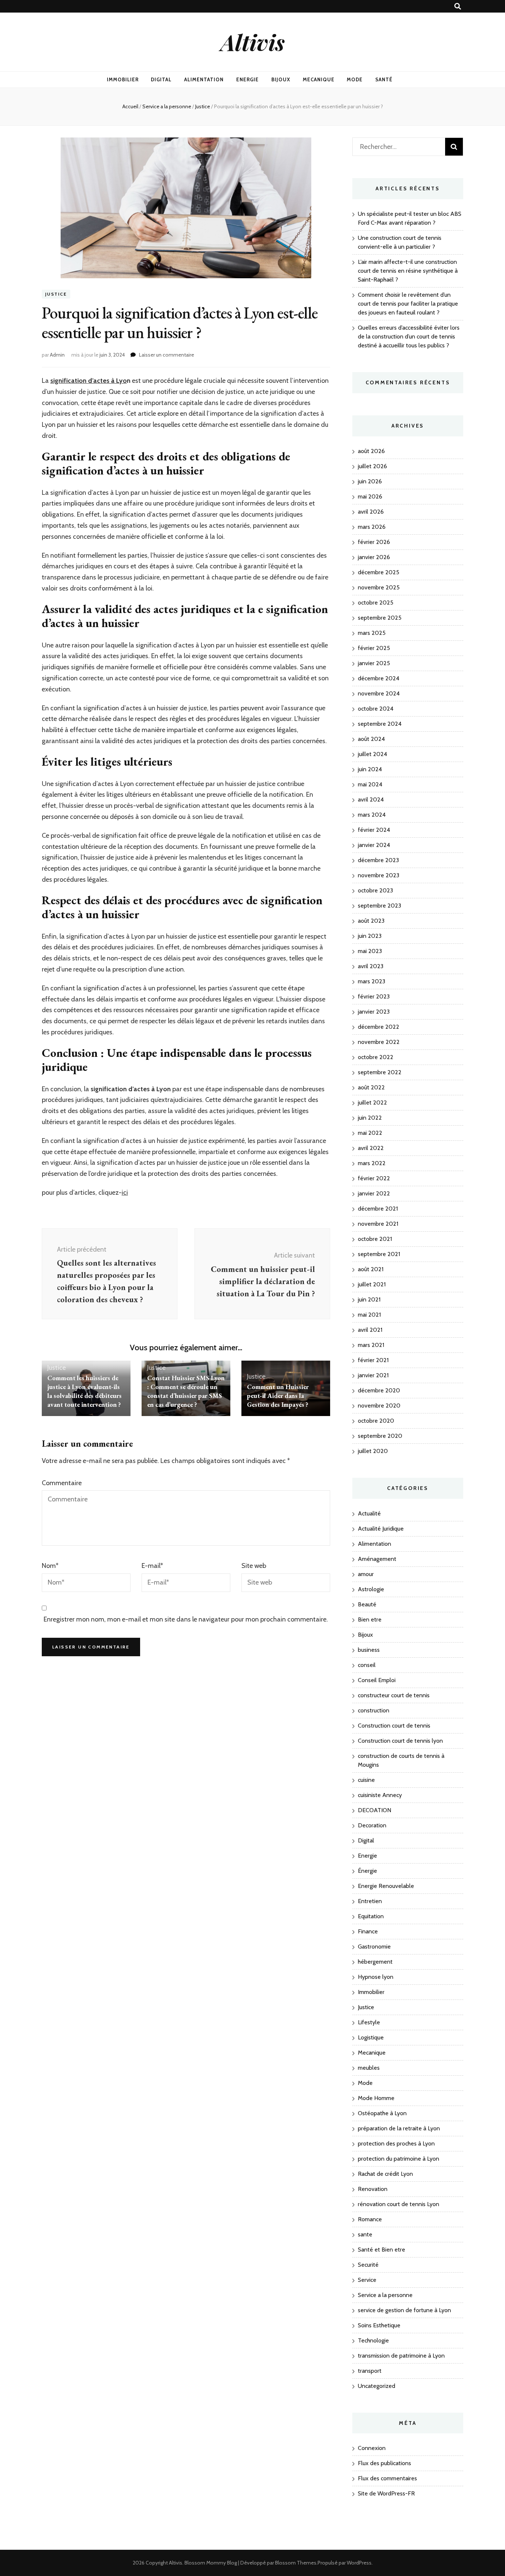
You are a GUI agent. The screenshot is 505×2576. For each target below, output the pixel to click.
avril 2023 (371, 966)
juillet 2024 (372, 754)
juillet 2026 (372, 466)
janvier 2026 (374, 557)
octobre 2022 (376, 1057)
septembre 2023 (379, 906)
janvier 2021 (373, 1375)
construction (374, 1710)
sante (365, 2234)
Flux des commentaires (387, 2478)
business (369, 1650)
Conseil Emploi (377, 1680)
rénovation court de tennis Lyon (399, 2204)
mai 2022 (370, 1133)
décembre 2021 (378, 1209)
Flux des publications (384, 2463)
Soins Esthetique (379, 2325)
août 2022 (371, 1087)
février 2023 (374, 996)
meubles (369, 2068)
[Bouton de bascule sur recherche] (458, 6)
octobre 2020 (376, 1421)
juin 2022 (370, 1118)
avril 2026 (371, 512)
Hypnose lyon (376, 1977)
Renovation (373, 2189)
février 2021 (373, 1360)
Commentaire (62, 1483)
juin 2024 (370, 769)
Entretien (370, 1901)
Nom (50, 1566)
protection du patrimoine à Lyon (399, 2159)
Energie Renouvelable (386, 1886)
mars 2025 (372, 633)
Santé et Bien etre (382, 2250)
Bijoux (281, 79)
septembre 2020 (380, 1436)
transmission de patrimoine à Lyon (401, 2356)
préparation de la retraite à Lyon (399, 2128)
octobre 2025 (376, 603)
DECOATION (374, 1810)
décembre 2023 (378, 860)
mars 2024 (372, 815)
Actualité (369, 1513)
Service (367, 2280)
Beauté (367, 1604)
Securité (368, 2265)
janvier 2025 (374, 663)
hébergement (375, 1962)
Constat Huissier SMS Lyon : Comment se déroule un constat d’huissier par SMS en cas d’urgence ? (186, 1391)
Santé (384, 79)
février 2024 (374, 830)
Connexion (372, 2448)
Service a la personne (385, 2295)
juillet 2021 (372, 1284)
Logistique (371, 2037)
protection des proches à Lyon (396, 2143)
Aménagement (377, 1559)
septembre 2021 (379, 1254)
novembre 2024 (379, 693)
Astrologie (371, 1589)
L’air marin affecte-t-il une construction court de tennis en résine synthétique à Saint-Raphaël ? (408, 271)
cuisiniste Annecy (380, 1795)
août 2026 (371, 451)
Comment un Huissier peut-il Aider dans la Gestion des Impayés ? (278, 1396)
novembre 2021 (378, 1224)
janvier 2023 (374, 1012)
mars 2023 (372, 981)
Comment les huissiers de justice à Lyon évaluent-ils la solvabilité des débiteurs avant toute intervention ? (84, 1391)
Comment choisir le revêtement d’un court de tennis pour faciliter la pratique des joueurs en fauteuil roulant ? (408, 304)
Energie (248, 79)
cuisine (366, 1780)
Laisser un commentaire (167, 355)
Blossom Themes (296, 2563)
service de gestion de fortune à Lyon (404, 2310)
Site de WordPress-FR (386, 2493)
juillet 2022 (372, 1102)
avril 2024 (371, 799)
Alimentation (204, 79)
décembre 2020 (379, 1390)
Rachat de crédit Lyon (385, 2174)
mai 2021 (369, 1315)
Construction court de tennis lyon (400, 1741)
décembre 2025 (379, 572)
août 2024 (371, 739)
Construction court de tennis (394, 1726)
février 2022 (374, 1178)
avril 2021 (370, 1330)
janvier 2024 (374, 845)
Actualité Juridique (381, 1529)
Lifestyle (369, 2022)
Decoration (372, 1825)
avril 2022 (371, 1148)
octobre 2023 (375, 890)
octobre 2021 (375, 1239)
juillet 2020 (373, 1451)
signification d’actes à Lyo (89, 381)
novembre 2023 (379, 875)
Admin (57, 355)
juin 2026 (370, 481)
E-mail (152, 1566)
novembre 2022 (379, 1042)
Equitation (371, 1916)
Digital (161, 79)
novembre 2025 (379, 587)
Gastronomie (374, 1947)
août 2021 (371, 1269)
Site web (254, 1566)
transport (370, 2371)
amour (366, 1574)
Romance (370, 2219)
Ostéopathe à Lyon (382, 2113)
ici (125, 1192)
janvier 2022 (374, 1193)
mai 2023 (370, 951)
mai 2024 (370, 784)
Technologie (373, 2340)
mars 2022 (372, 1163)
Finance (368, 1931)
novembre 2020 (379, 1406)
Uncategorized (377, 2386)
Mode (355, 79)
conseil (367, 1665)
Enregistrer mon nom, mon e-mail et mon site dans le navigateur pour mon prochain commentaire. (186, 1619)
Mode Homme (376, 2098)
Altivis (253, 42)
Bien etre (370, 1619)
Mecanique (319, 79)
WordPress (359, 2563)
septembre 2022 (380, 1072)
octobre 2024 (376, 709)
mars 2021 (371, 1345)
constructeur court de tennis (394, 1695)
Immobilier (123, 79)
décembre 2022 (379, 1027)
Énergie (367, 1871)
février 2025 (374, 648)
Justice (56, 294)
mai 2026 (370, 496)
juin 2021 (369, 1299)
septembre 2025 (380, 618)
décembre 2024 (379, 678)
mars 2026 (372, 527)
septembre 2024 (380, 724)
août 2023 (371, 921)
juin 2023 (370, 936)
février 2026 (374, 542)
